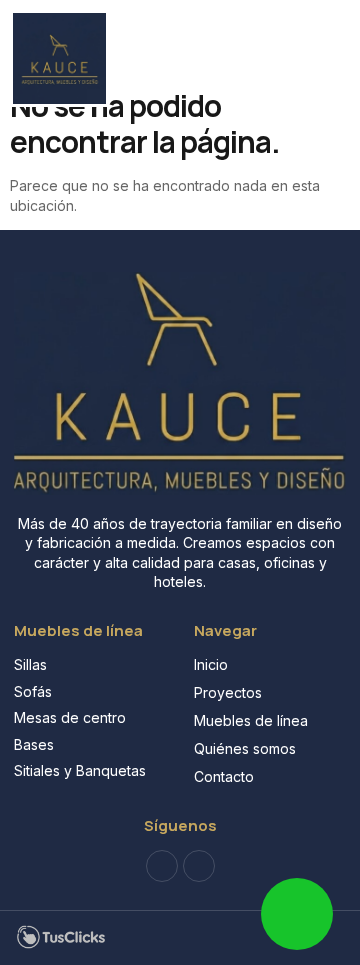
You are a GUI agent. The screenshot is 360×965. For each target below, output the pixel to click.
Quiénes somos (245, 748)
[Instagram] (199, 866)
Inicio (211, 664)
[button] (306, 40)
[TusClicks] (61, 944)
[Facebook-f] (162, 866)
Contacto (224, 776)
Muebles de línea (251, 720)
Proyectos (228, 692)
